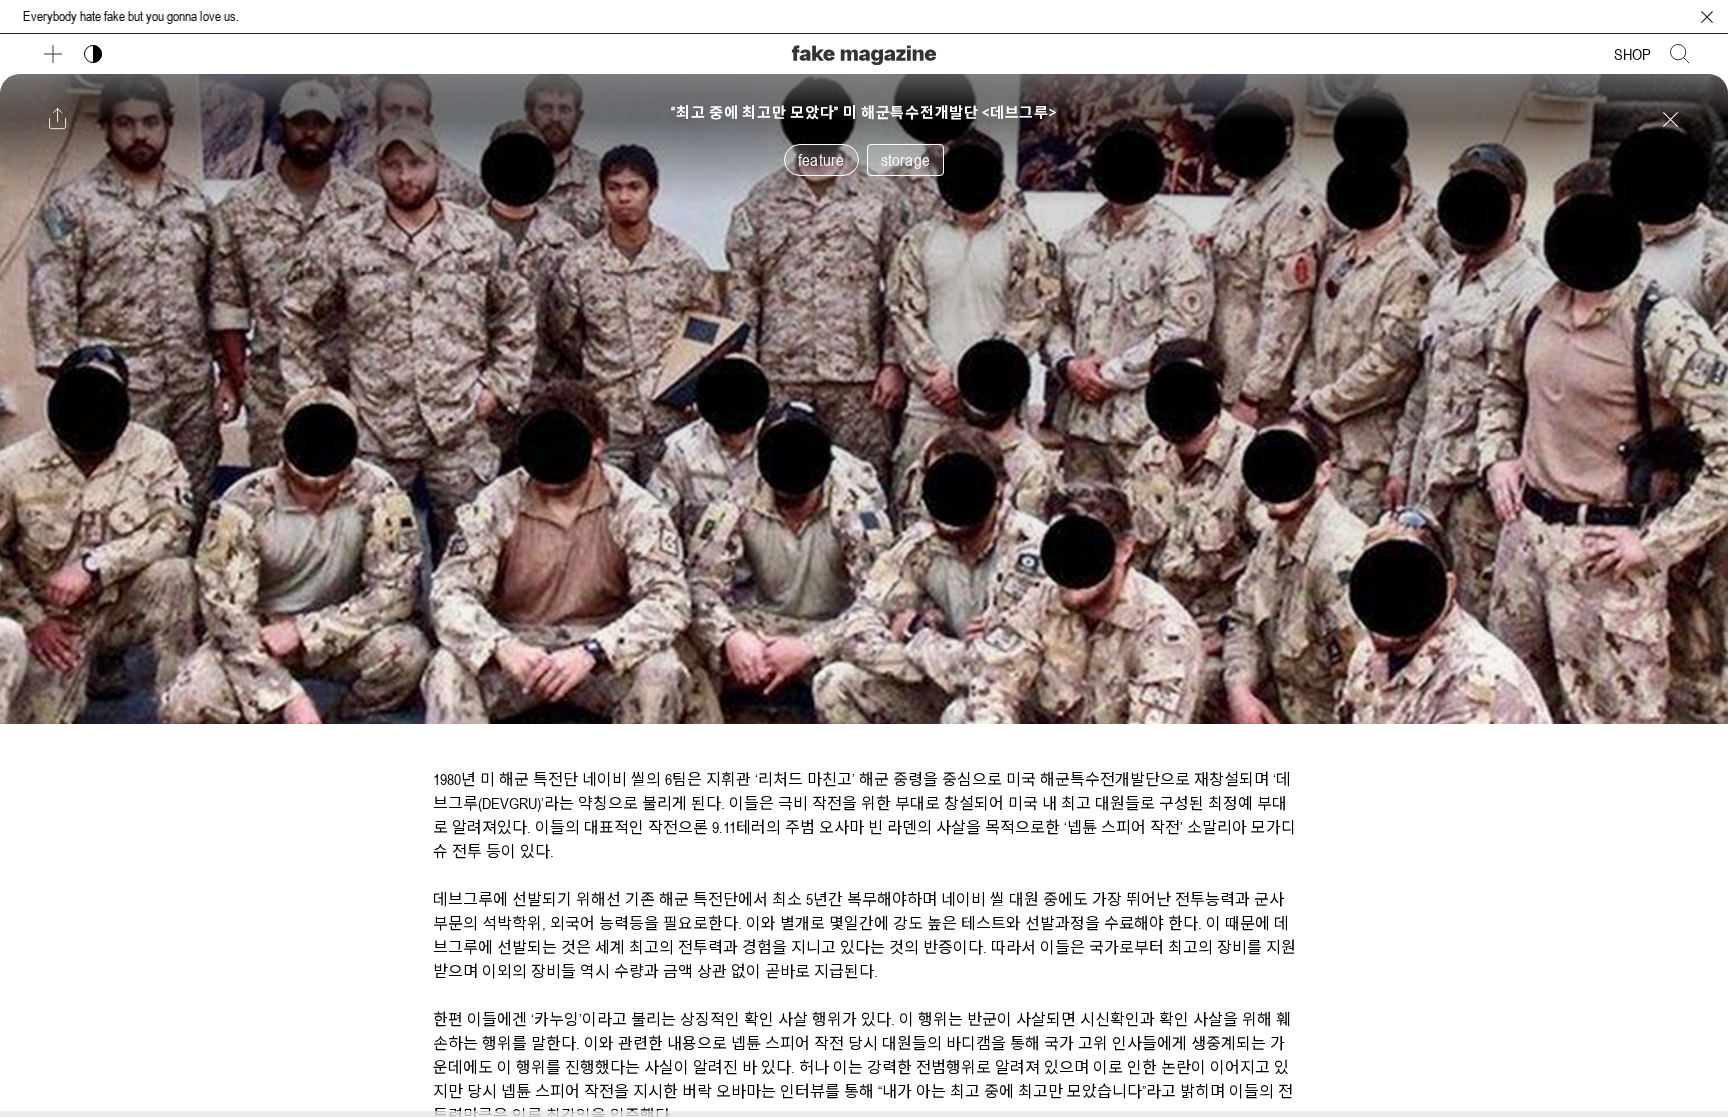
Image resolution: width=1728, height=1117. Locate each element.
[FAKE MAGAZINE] (864, 52)
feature (821, 160)
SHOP (1632, 54)
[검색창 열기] (1680, 54)
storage (905, 160)
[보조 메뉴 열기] (53, 54)
